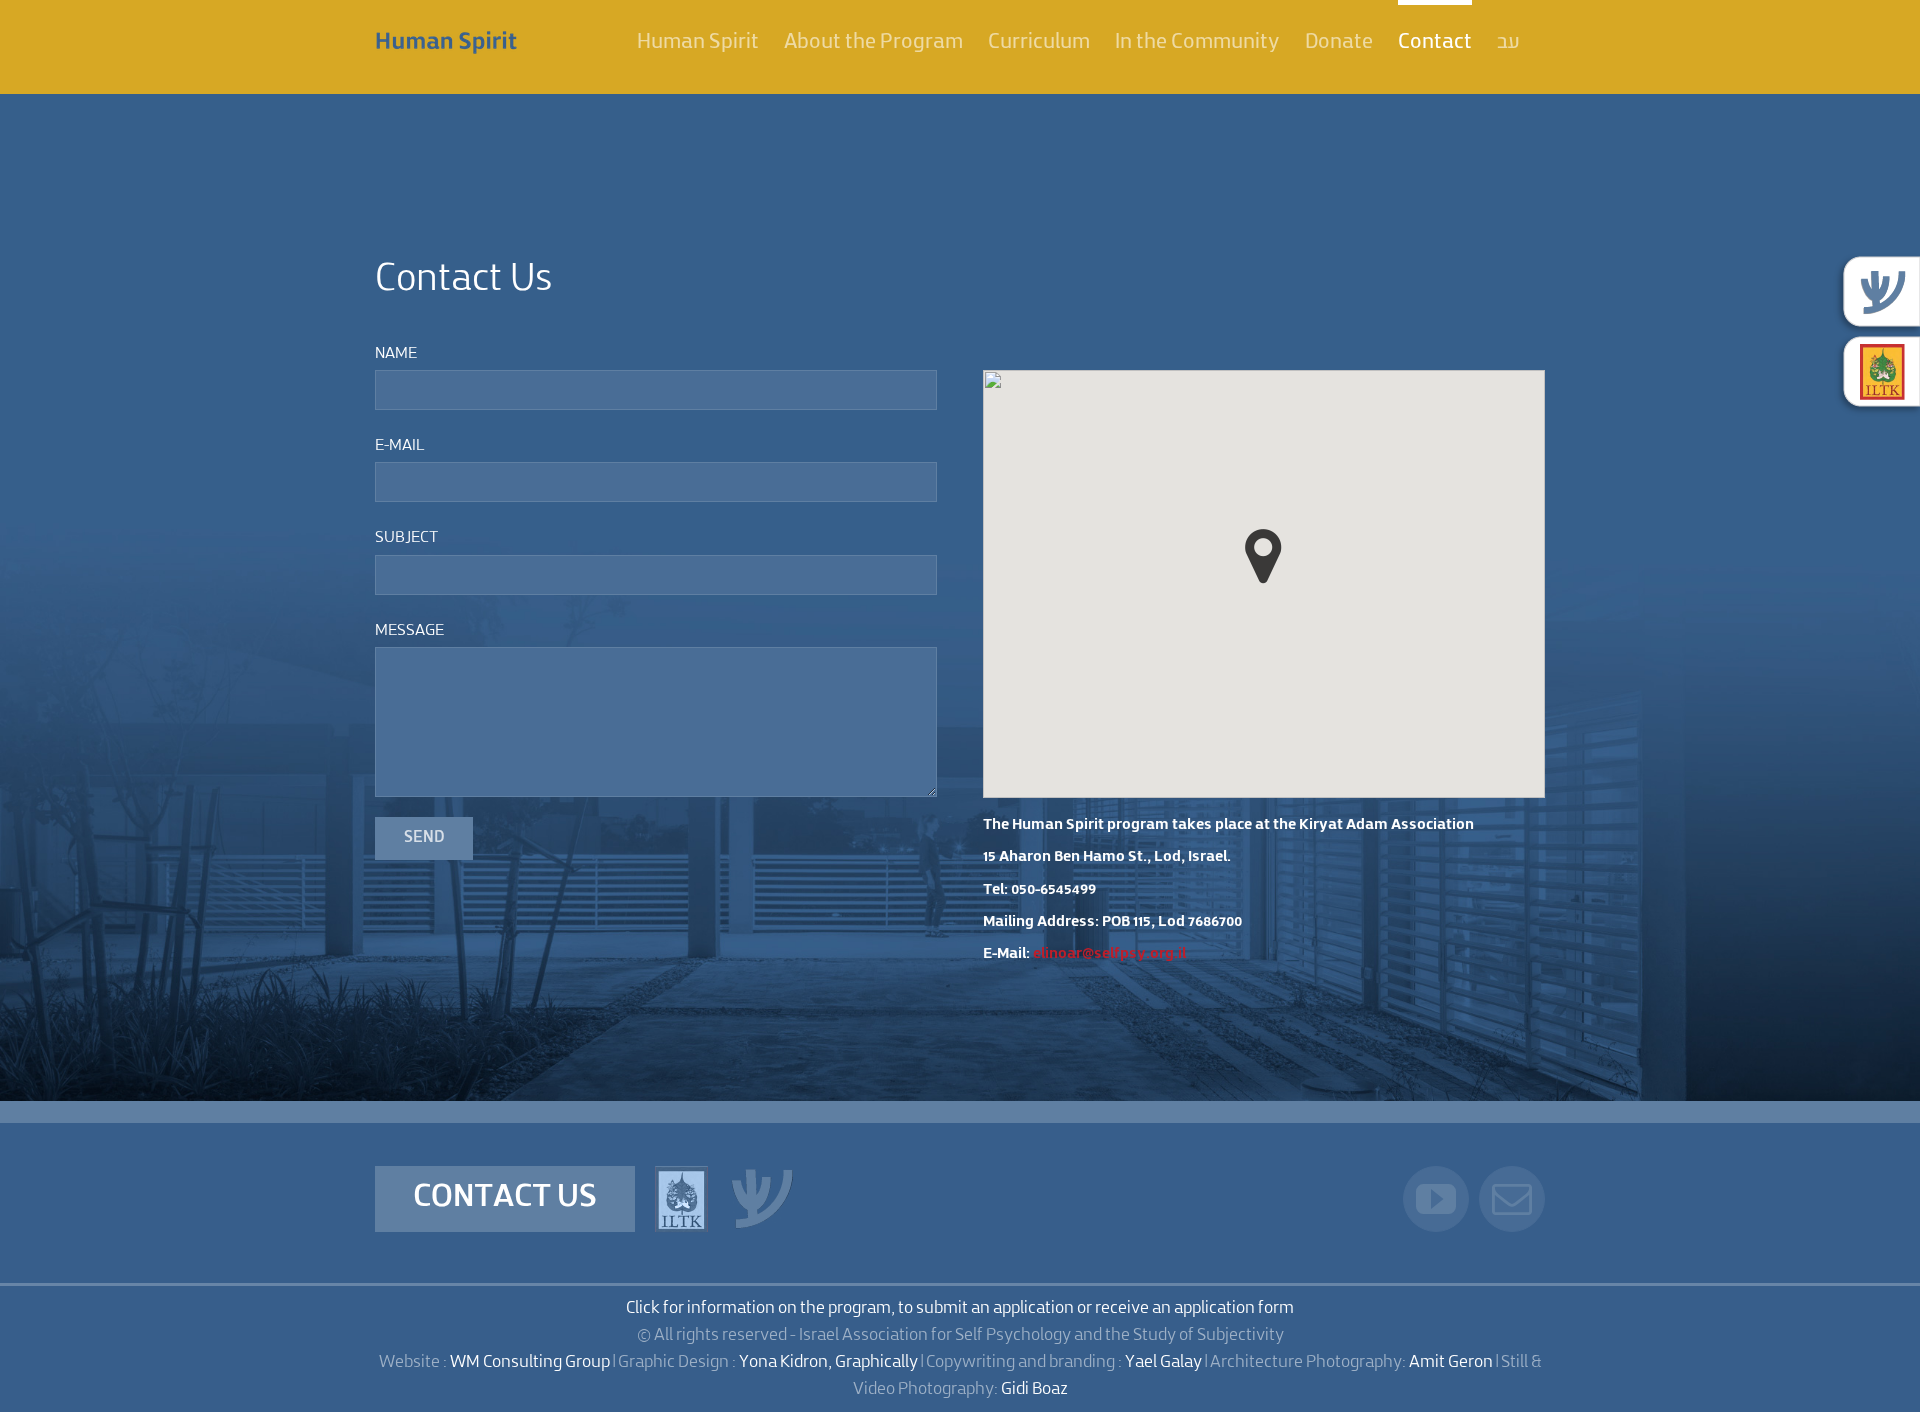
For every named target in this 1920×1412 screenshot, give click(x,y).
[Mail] (1512, 1199)
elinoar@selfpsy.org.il (1109, 954)
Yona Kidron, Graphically (828, 1362)
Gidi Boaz (1034, 1389)
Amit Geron (1451, 1362)
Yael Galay (1163, 1362)
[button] (1263, 556)
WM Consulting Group (530, 1362)
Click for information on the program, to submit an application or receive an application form (960, 1308)
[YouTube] (1436, 1199)
